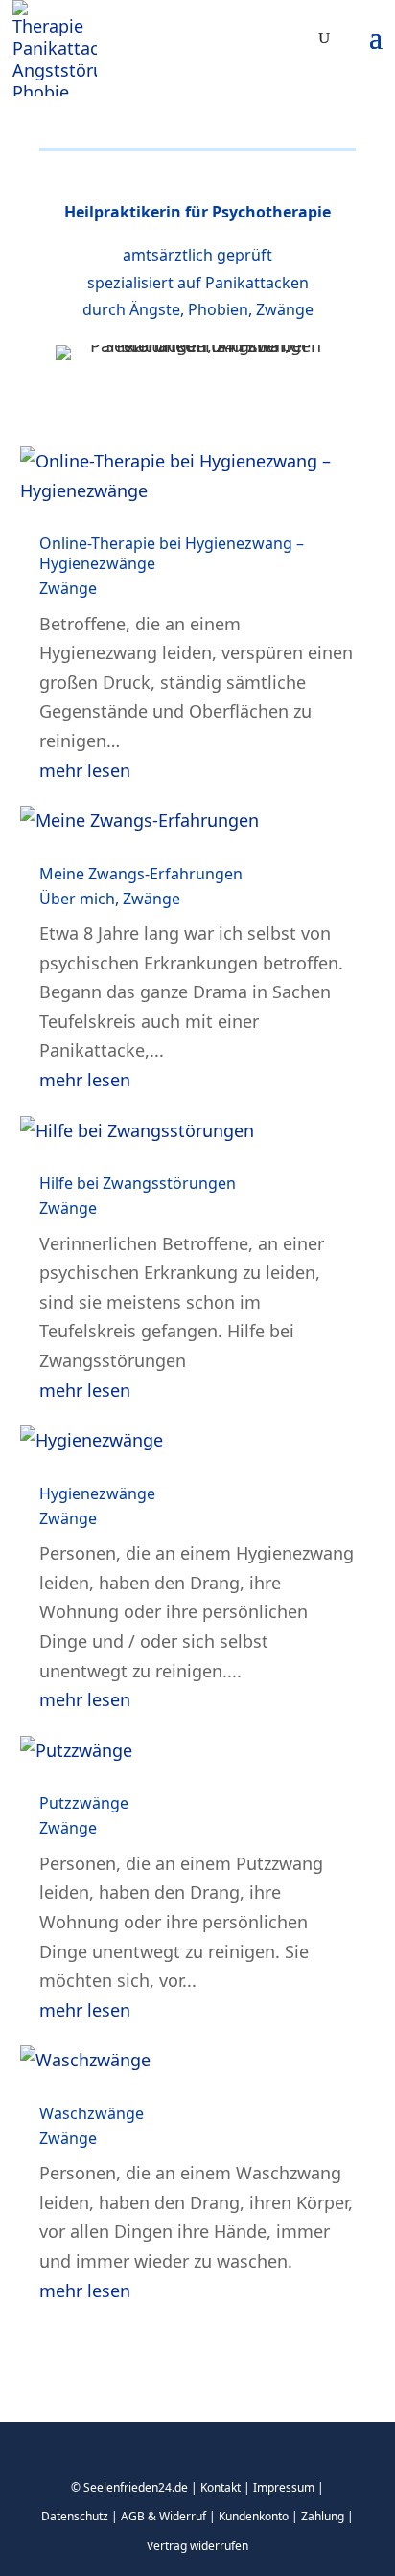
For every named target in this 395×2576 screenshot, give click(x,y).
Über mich (77, 899)
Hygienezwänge (97, 1493)
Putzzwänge (84, 1803)
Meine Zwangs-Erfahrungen (141, 874)
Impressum (284, 2487)
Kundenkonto (254, 2516)
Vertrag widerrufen (197, 2546)
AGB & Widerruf (163, 2516)
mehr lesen (85, 770)
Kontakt (221, 2487)
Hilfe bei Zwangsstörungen (138, 1183)
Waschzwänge (92, 2113)
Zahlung (323, 2516)
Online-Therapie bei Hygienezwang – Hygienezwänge (172, 553)
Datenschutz (75, 2516)
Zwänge (68, 588)
